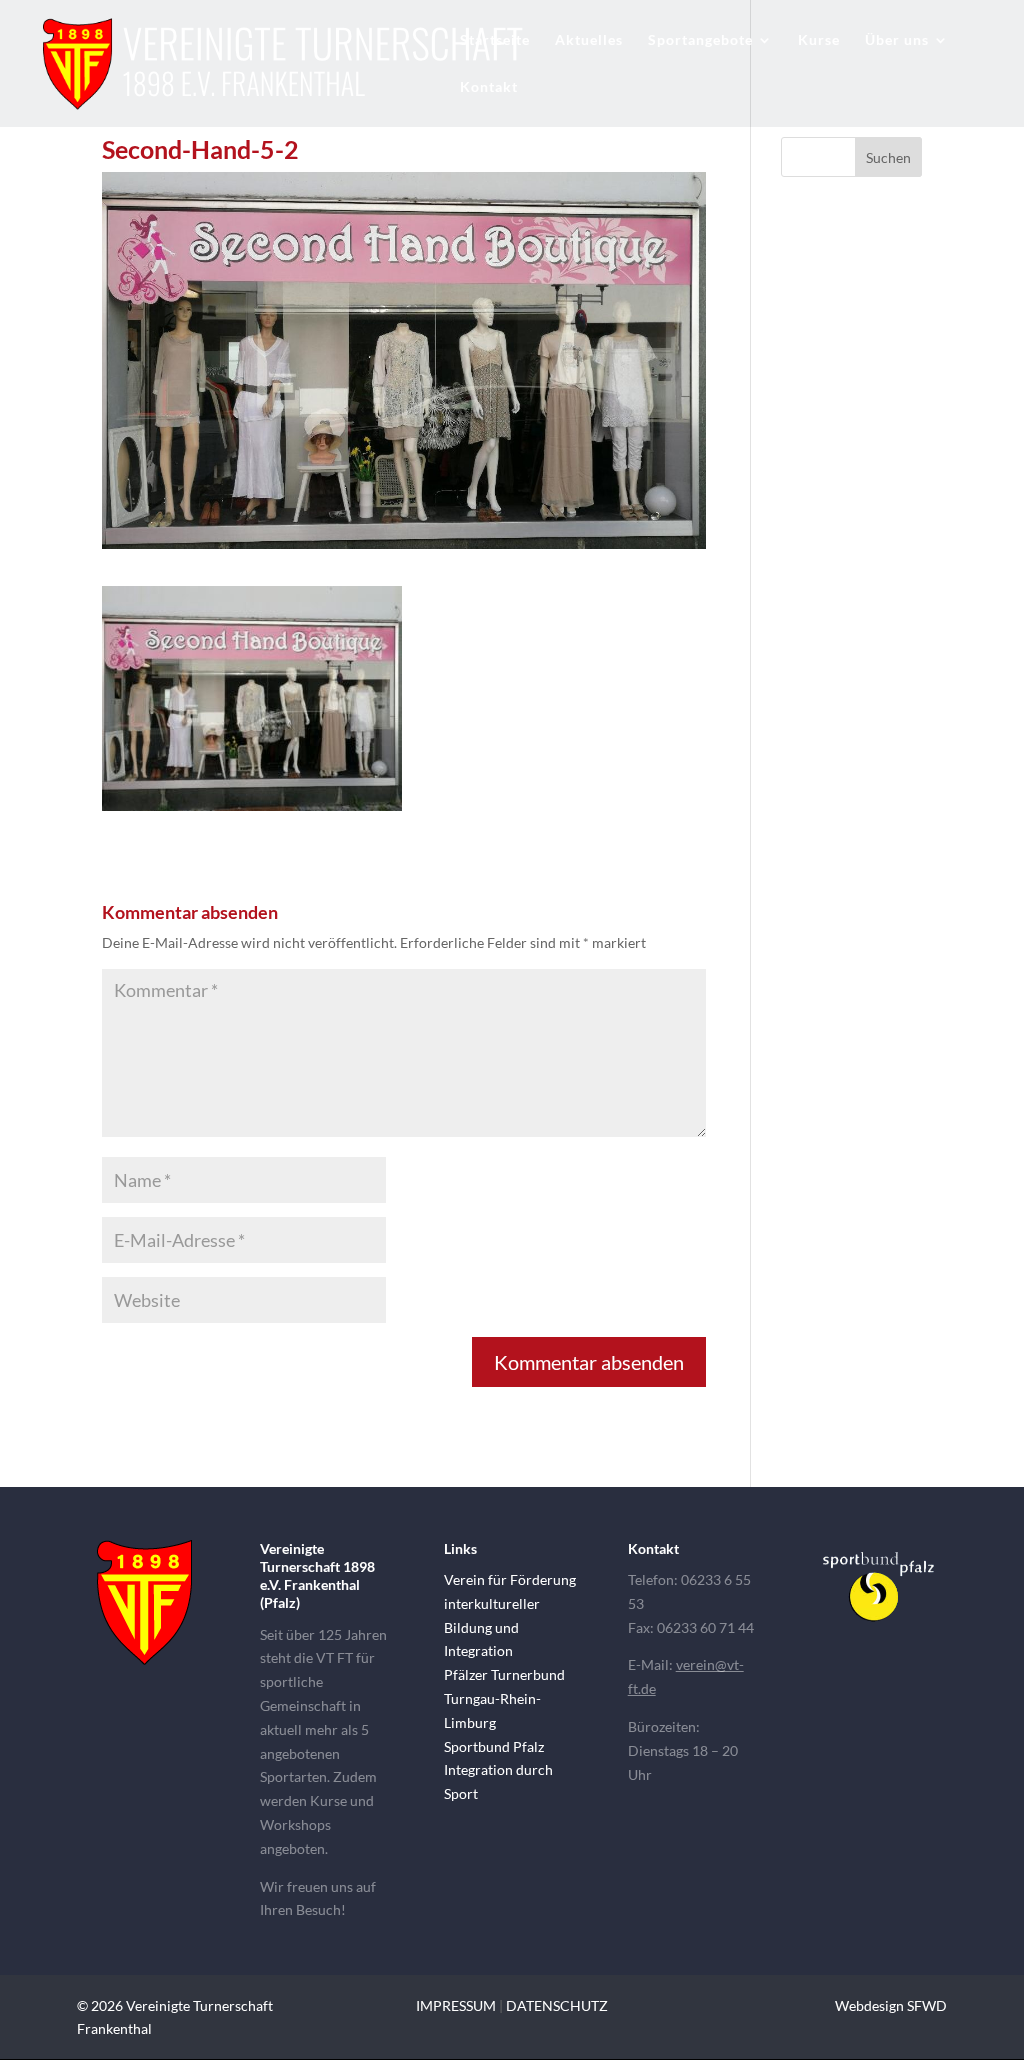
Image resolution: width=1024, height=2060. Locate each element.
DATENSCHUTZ (557, 2005)
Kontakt (489, 87)
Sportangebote (700, 40)
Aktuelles (589, 40)
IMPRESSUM (456, 2005)
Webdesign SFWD (891, 2005)
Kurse (819, 40)
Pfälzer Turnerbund (504, 1674)
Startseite (495, 40)
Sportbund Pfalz (494, 1746)
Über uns (897, 40)
